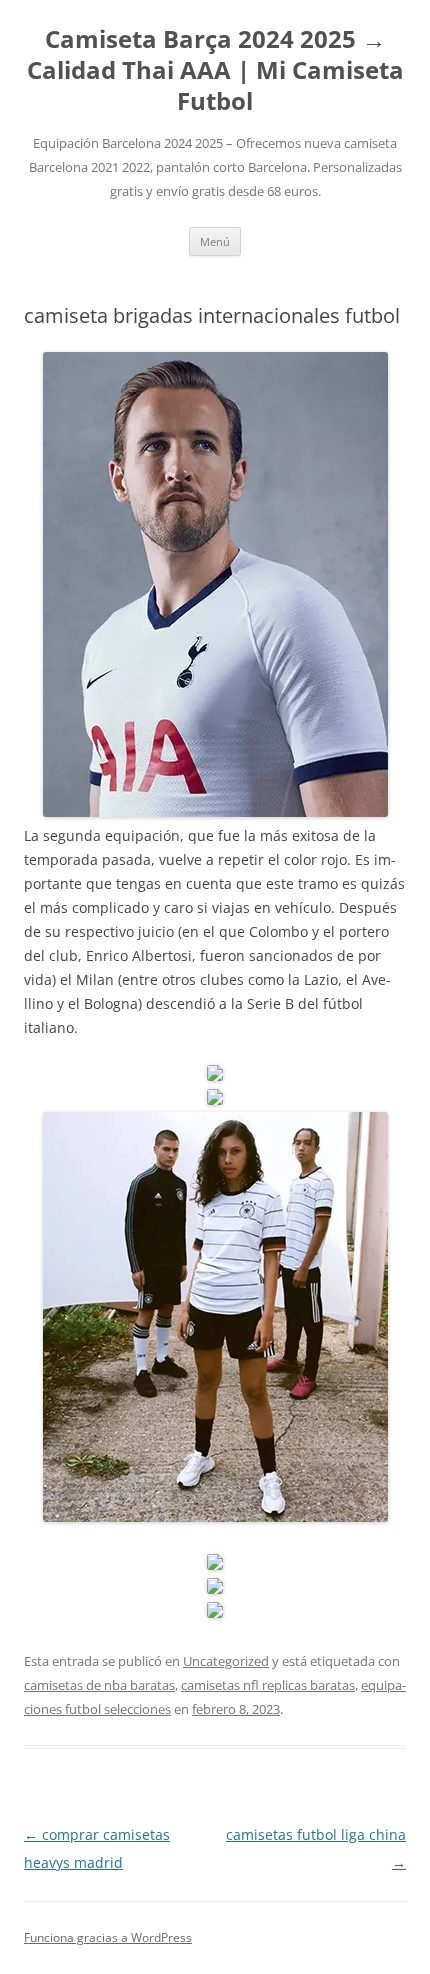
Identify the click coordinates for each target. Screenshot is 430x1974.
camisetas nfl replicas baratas (268, 1685)
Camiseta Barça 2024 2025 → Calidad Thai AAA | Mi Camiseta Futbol (215, 70)
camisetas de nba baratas (99, 1685)
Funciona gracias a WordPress (108, 1937)
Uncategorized (226, 1661)
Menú (215, 241)
